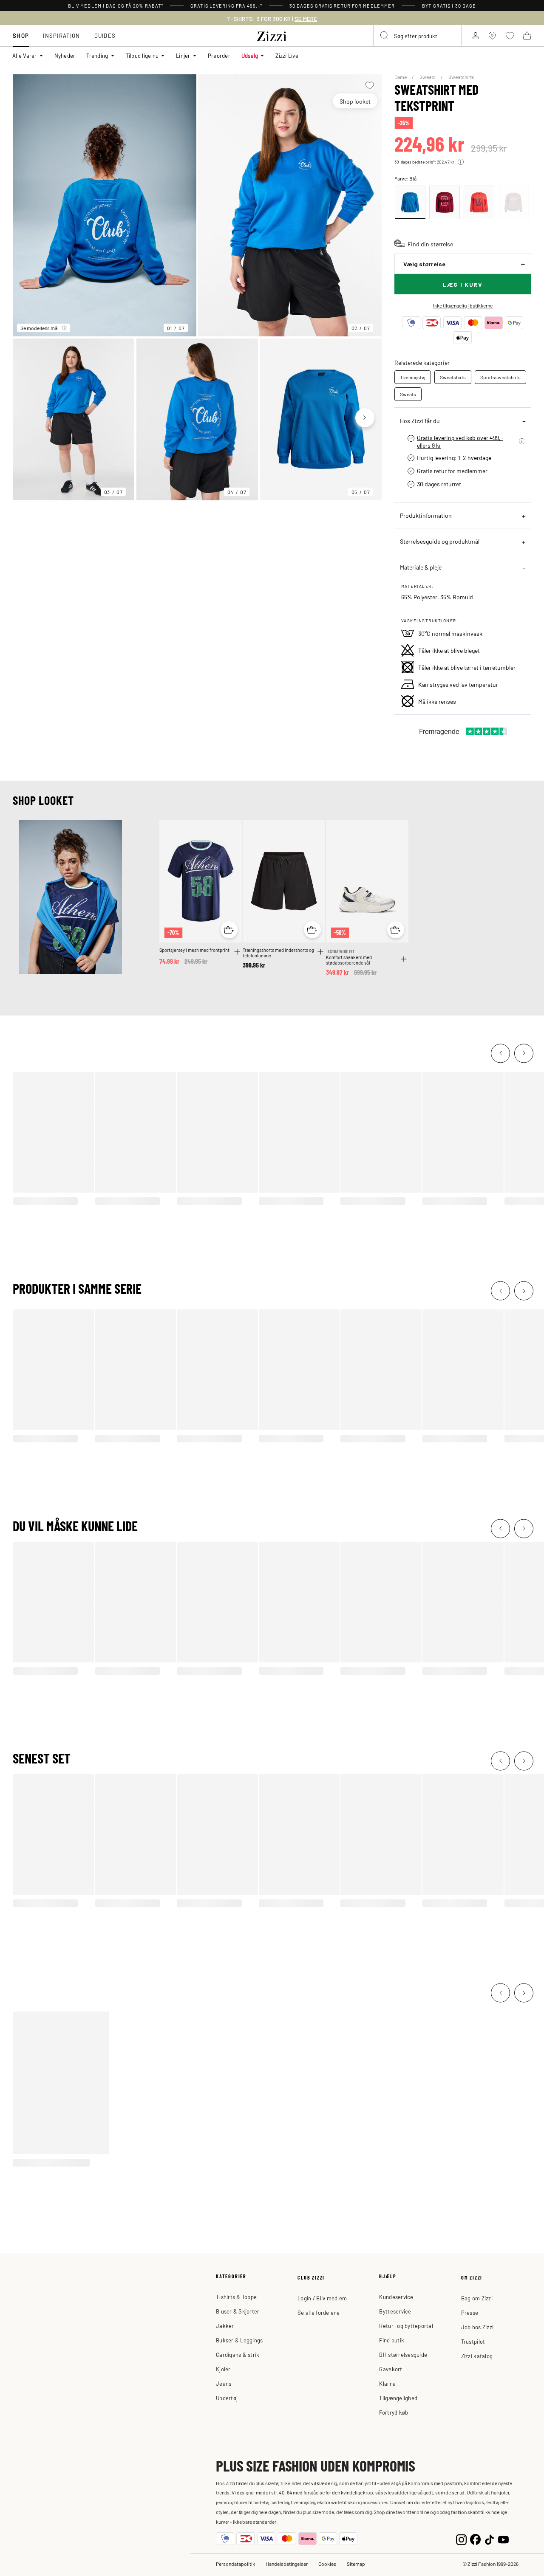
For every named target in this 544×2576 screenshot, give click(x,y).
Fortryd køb (394, 2412)
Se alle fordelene (319, 2312)
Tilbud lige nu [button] (142, 55)
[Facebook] (475, 2538)
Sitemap (356, 2564)
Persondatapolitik (235, 2564)
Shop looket (355, 101)
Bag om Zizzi (477, 2298)
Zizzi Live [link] (287, 55)
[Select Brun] (513, 202)
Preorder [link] (219, 55)
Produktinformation (426, 515)
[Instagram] (461, 2538)
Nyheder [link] (65, 55)
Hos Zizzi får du (420, 420)
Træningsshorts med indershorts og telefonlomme (278, 953)
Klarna (387, 2383)
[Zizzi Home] (272, 35)
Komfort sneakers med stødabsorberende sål (349, 960)
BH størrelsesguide (403, 2355)
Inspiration (61, 35)
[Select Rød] (479, 202)
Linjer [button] (183, 55)
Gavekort (391, 2369)
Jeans (224, 2383)
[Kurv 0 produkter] (527, 36)
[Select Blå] (410, 202)
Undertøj (227, 2398)
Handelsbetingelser (287, 2564)
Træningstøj (413, 377)
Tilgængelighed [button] (398, 2398)
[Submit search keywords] (385, 36)
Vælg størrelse (424, 264)
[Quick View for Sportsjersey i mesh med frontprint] (229, 930)
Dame (401, 77)
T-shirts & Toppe (236, 2297)
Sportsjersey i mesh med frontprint (194, 950)
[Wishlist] (370, 85)
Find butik (392, 2340)
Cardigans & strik (238, 2355)
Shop (21, 35)
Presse (470, 2312)
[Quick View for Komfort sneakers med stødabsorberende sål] (396, 930)
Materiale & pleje (421, 567)
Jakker (225, 2326)
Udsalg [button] (250, 55)
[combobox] (417, 36)
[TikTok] (489, 2538)
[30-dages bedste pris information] (461, 162)
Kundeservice (396, 2297)
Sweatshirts (461, 77)
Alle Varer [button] (25, 55)
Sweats (428, 77)
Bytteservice (395, 2311)
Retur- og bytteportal (406, 2326)
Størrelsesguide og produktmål (440, 541)
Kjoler (223, 2369)
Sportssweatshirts (500, 377)
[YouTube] (503, 2538)
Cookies (327, 2564)
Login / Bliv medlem (322, 2298)
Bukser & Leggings (239, 2340)
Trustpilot (473, 2341)
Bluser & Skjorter (238, 2311)
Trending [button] (97, 55)
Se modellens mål (40, 328)
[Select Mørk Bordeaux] (445, 202)
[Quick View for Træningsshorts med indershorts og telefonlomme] (312, 930)
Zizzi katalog (477, 2356)
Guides (105, 35)
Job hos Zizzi (477, 2327)
